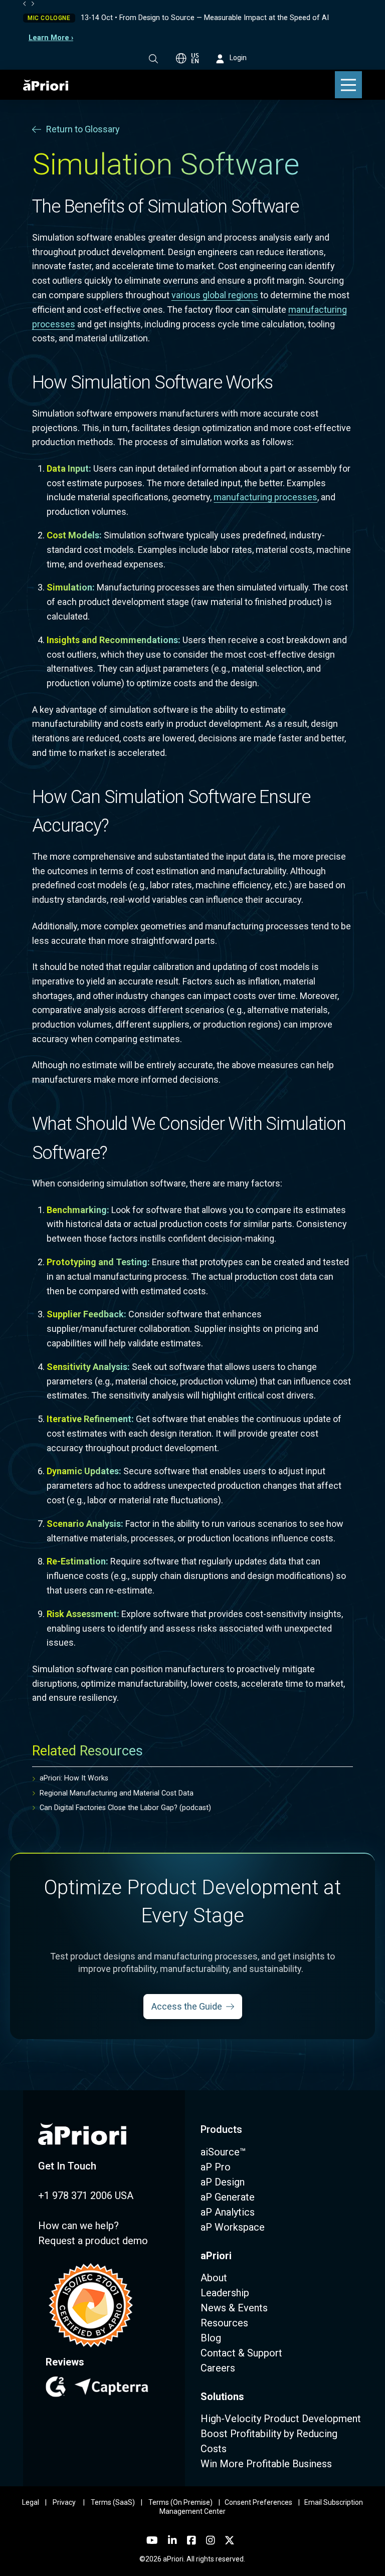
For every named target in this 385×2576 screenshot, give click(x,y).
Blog (211, 2338)
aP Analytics (228, 2212)
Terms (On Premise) (180, 2502)
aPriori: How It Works (74, 1778)
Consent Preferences (258, 2502)
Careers (218, 2368)
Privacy (64, 2502)
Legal (31, 2502)
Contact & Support (241, 2353)
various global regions (215, 295)
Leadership (225, 2293)
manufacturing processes (265, 497)
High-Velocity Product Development (281, 2419)
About (214, 2278)
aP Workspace (233, 2227)
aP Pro (216, 2167)
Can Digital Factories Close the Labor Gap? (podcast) (125, 1808)
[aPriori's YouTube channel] (152, 2540)
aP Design (223, 2182)
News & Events (234, 2308)
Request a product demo (93, 2241)
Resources (224, 2323)
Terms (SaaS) (113, 2502)
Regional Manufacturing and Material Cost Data (117, 1793)
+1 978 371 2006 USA (86, 2196)
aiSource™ (223, 2152)
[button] (153, 59)
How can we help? (78, 2226)
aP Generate (228, 2197)
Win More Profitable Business (266, 2464)
